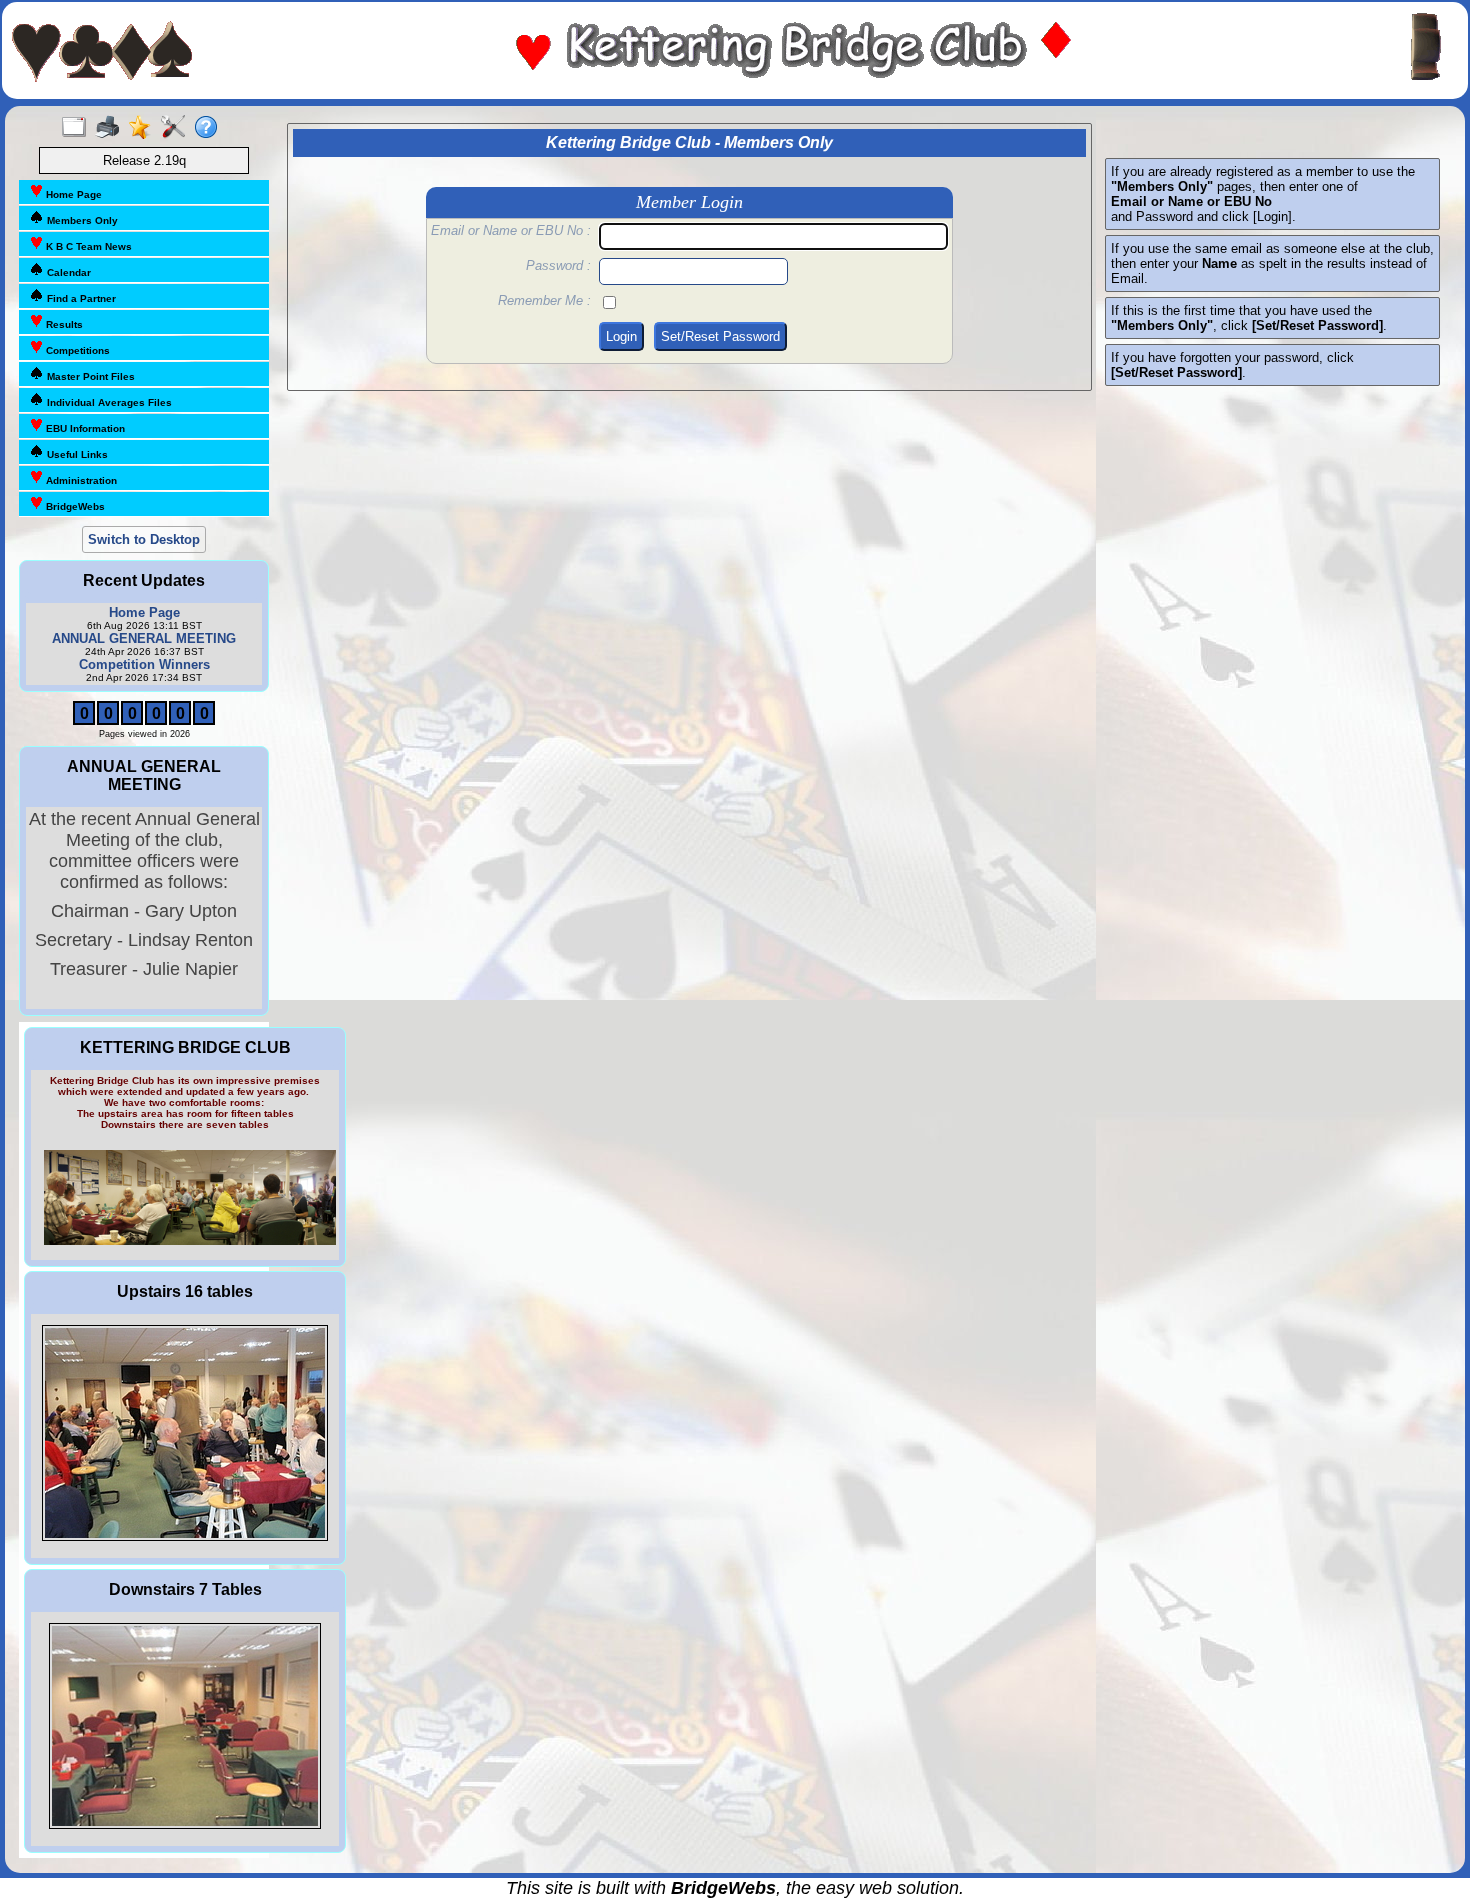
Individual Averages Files (108, 402)
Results (63, 324)
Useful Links (76, 454)
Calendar (67, 272)
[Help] (210, 128)
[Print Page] (111, 128)
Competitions (76, 350)
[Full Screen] (78, 128)
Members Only (81, 220)
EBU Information (84, 428)
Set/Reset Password (720, 336)
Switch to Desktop (144, 539)
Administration (80, 480)
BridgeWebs (74, 506)
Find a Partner (80, 298)
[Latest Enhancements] (144, 128)
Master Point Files (89, 376)
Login (621, 336)
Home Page (72, 194)
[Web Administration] (177, 128)
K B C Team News (87, 246)
